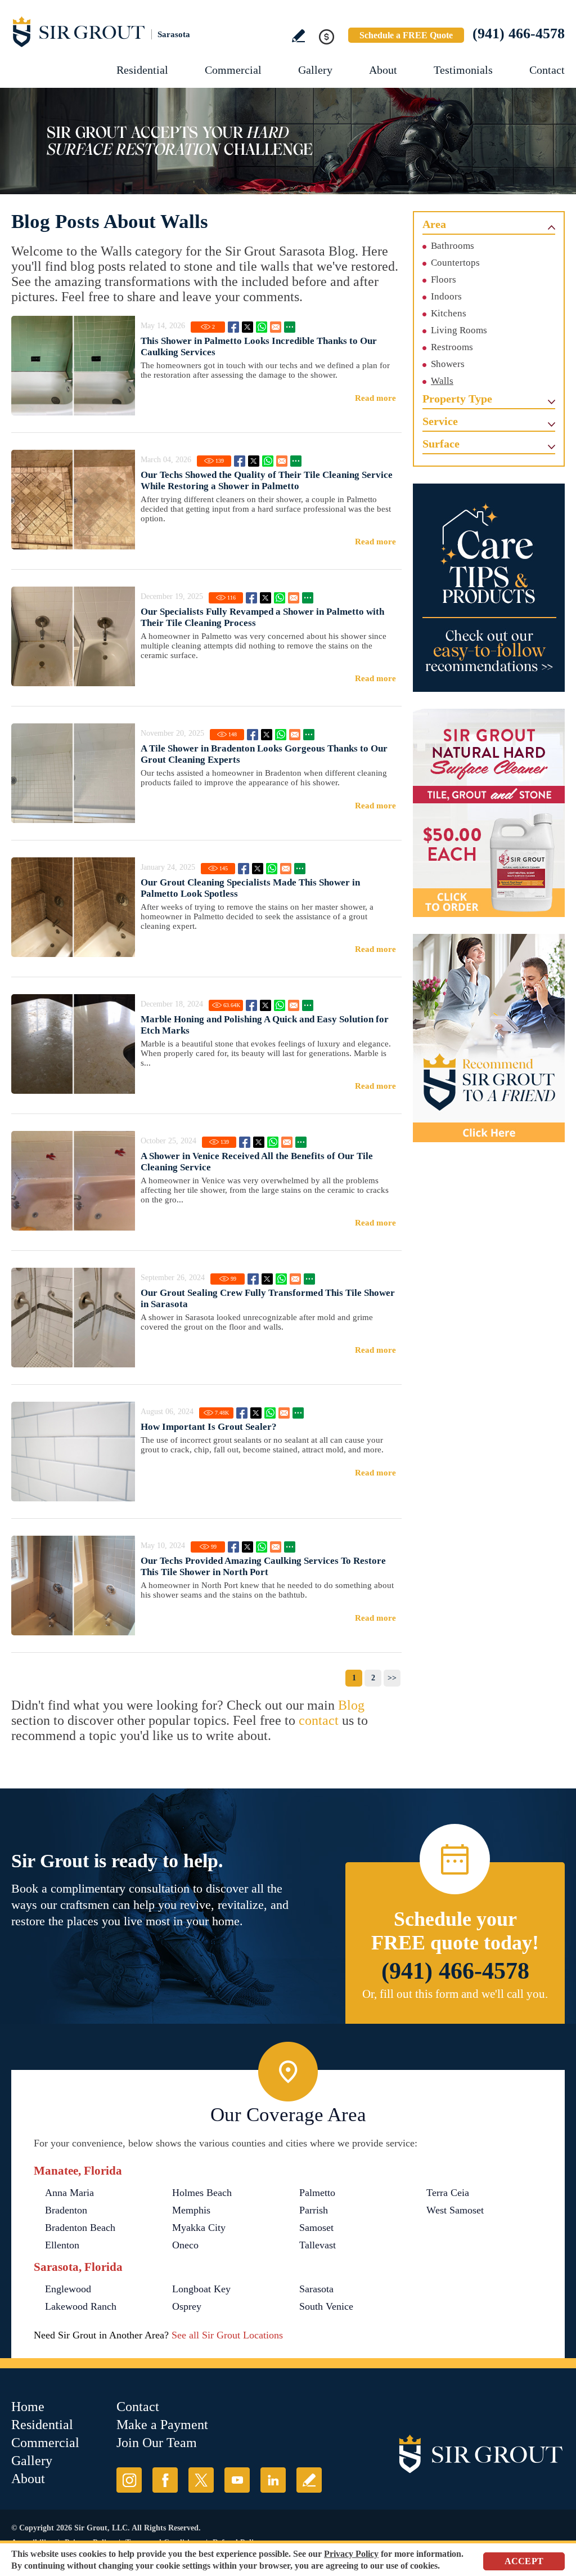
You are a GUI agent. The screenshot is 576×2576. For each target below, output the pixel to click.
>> (392, 1678)
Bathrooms (453, 246)
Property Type (457, 399)
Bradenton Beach (80, 2228)
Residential (142, 70)
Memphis (191, 2210)
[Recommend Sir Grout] (489, 1038)
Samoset (316, 2228)
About (383, 70)
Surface (441, 444)
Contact (547, 70)
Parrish (314, 2210)
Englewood (68, 2289)
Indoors (446, 296)
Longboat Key (201, 2289)
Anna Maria (69, 2193)
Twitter (247, 327)
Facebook (233, 327)
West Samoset (455, 2210)
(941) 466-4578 (519, 33)
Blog (351, 1705)
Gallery (315, 70)
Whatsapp (262, 327)
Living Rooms (459, 330)
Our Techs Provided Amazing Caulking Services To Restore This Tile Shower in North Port (263, 1566)
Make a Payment (162, 2425)
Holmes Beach (202, 2193)
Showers (448, 364)
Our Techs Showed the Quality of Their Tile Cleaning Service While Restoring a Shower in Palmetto (267, 480)
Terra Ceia (448, 2193)
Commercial (233, 70)
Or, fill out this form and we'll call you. (455, 1994)
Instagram (129, 2480)
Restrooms (452, 347)
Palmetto (317, 2193)
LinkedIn (273, 2480)
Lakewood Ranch (81, 2306)
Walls (442, 381)
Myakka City (199, 2228)
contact (319, 1720)
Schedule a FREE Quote (406, 35)
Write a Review (298, 36)
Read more (375, 398)
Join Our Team (157, 2443)
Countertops (455, 263)
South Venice (326, 2306)
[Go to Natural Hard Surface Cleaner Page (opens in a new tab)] (489, 813)
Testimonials (463, 70)
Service (440, 421)
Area (434, 224)
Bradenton (66, 2210)
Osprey (187, 2306)
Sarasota (316, 2289)
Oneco (185, 2245)
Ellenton (62, 2245)
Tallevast (318, 2245)
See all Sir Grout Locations (227, 2335)
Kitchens (449, 313)
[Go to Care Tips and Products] (489, 588)
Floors (444, 279)
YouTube (237, 2480)
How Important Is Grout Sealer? (209, 1427)
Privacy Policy (351, 2554)
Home (28, 2407)
